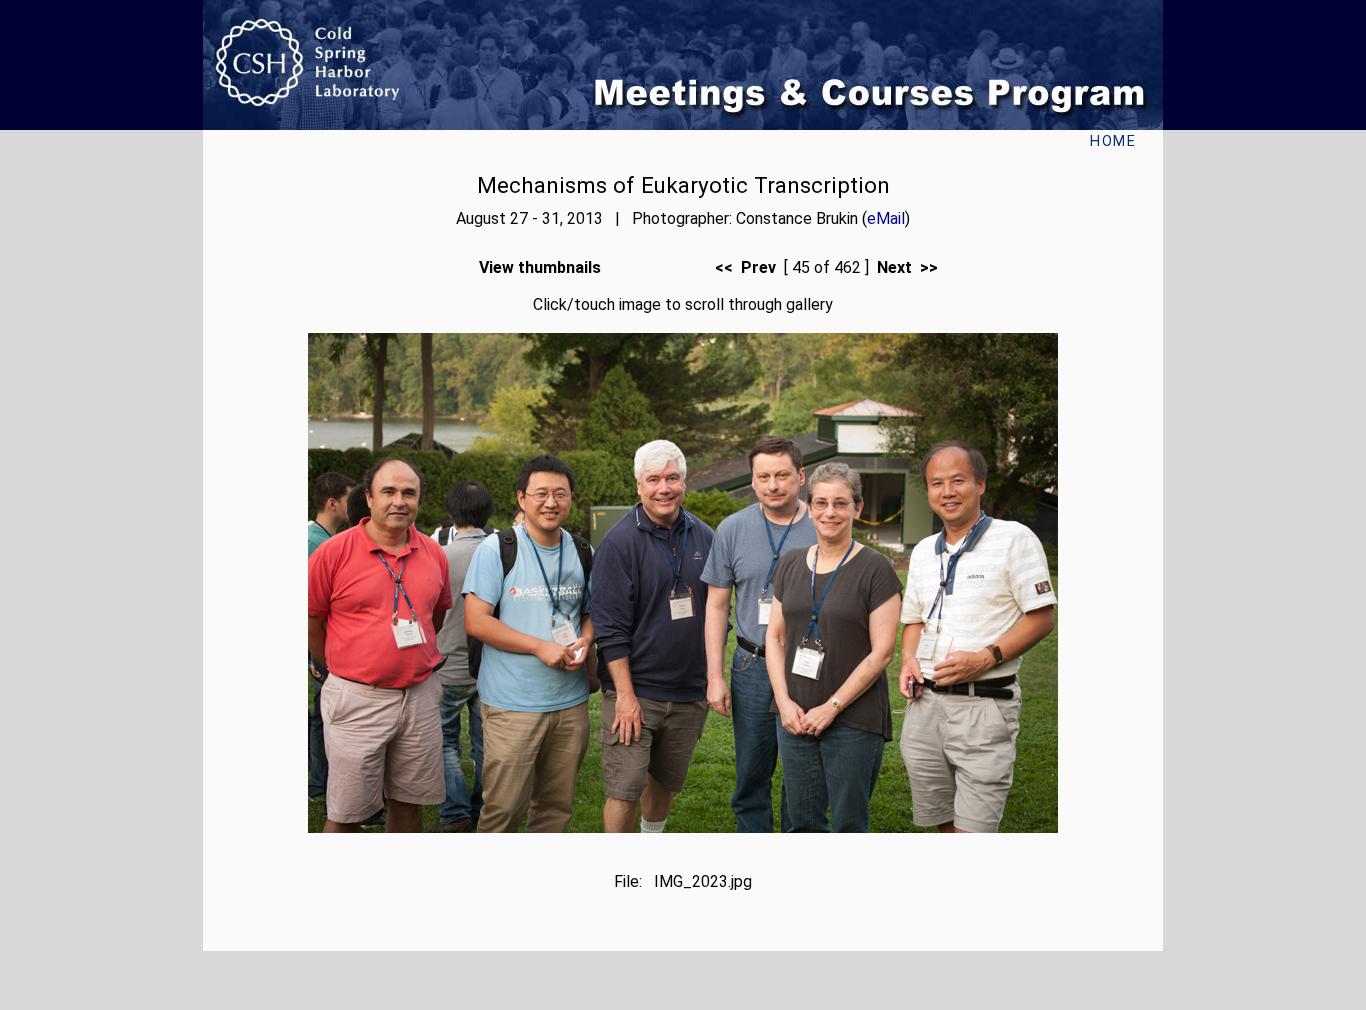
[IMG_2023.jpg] (683, 827)
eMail (886, 218)
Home (1113, 141)
